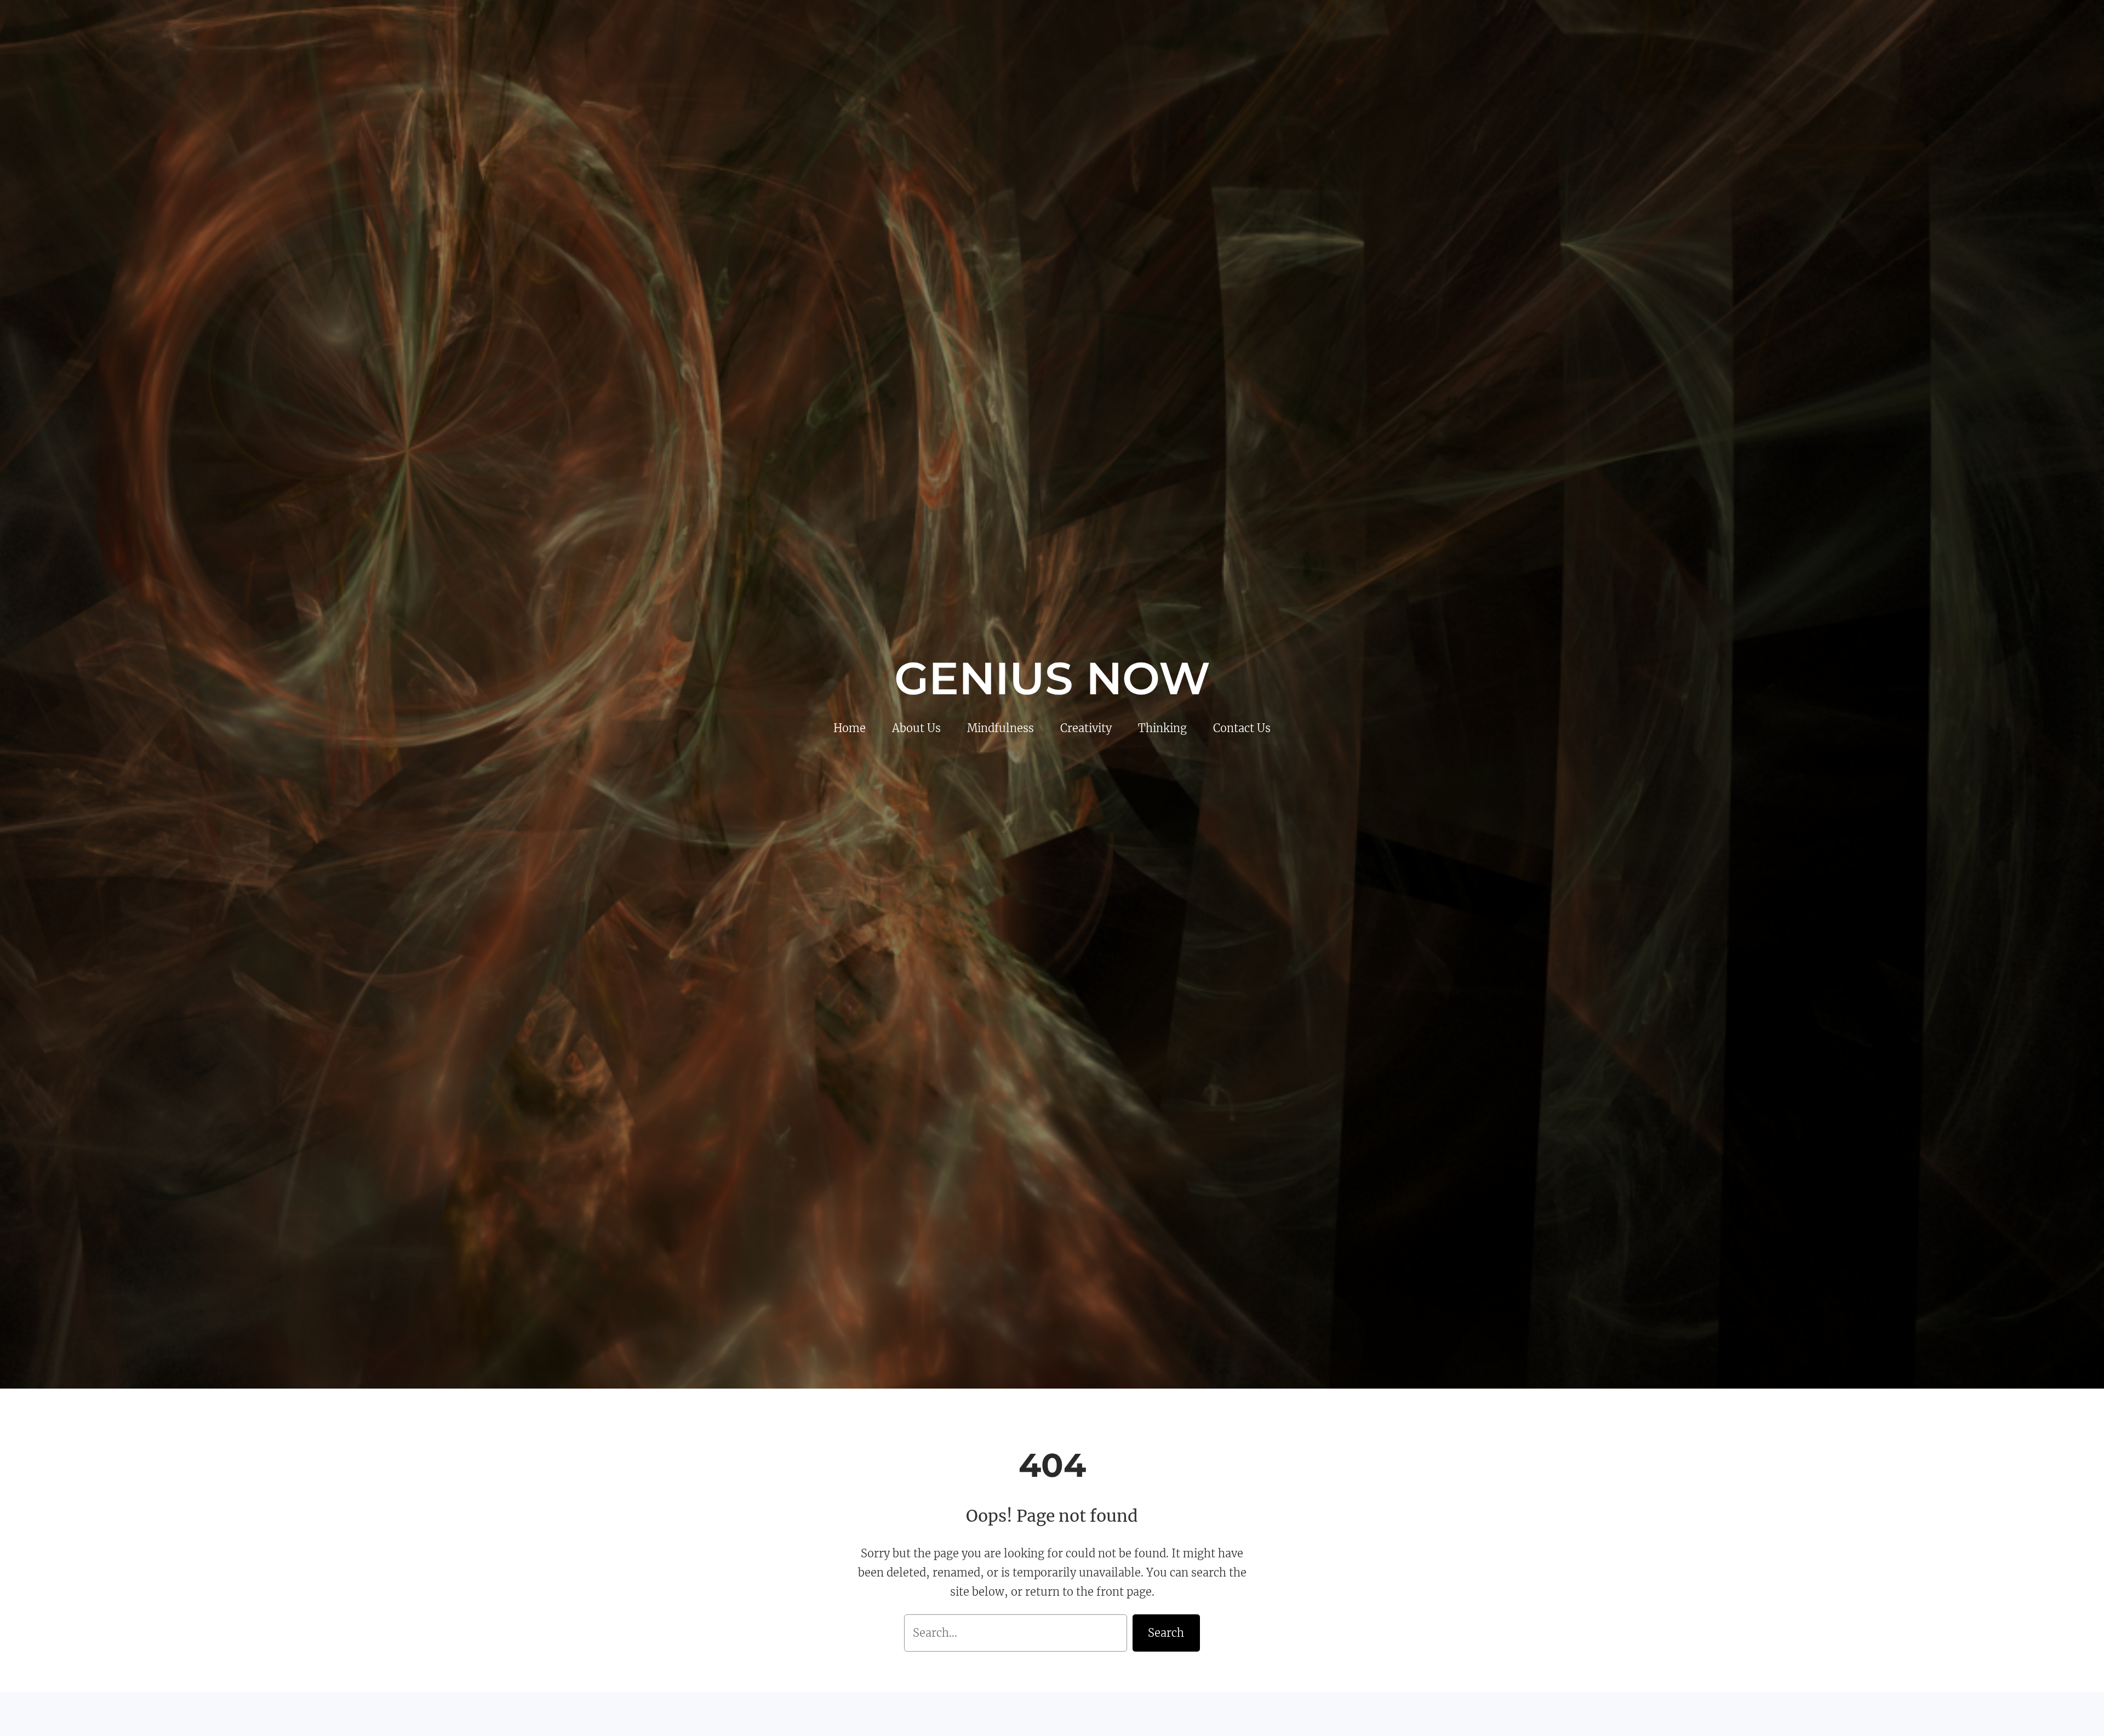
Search (1166, 1633)
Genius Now (1052, 678)
